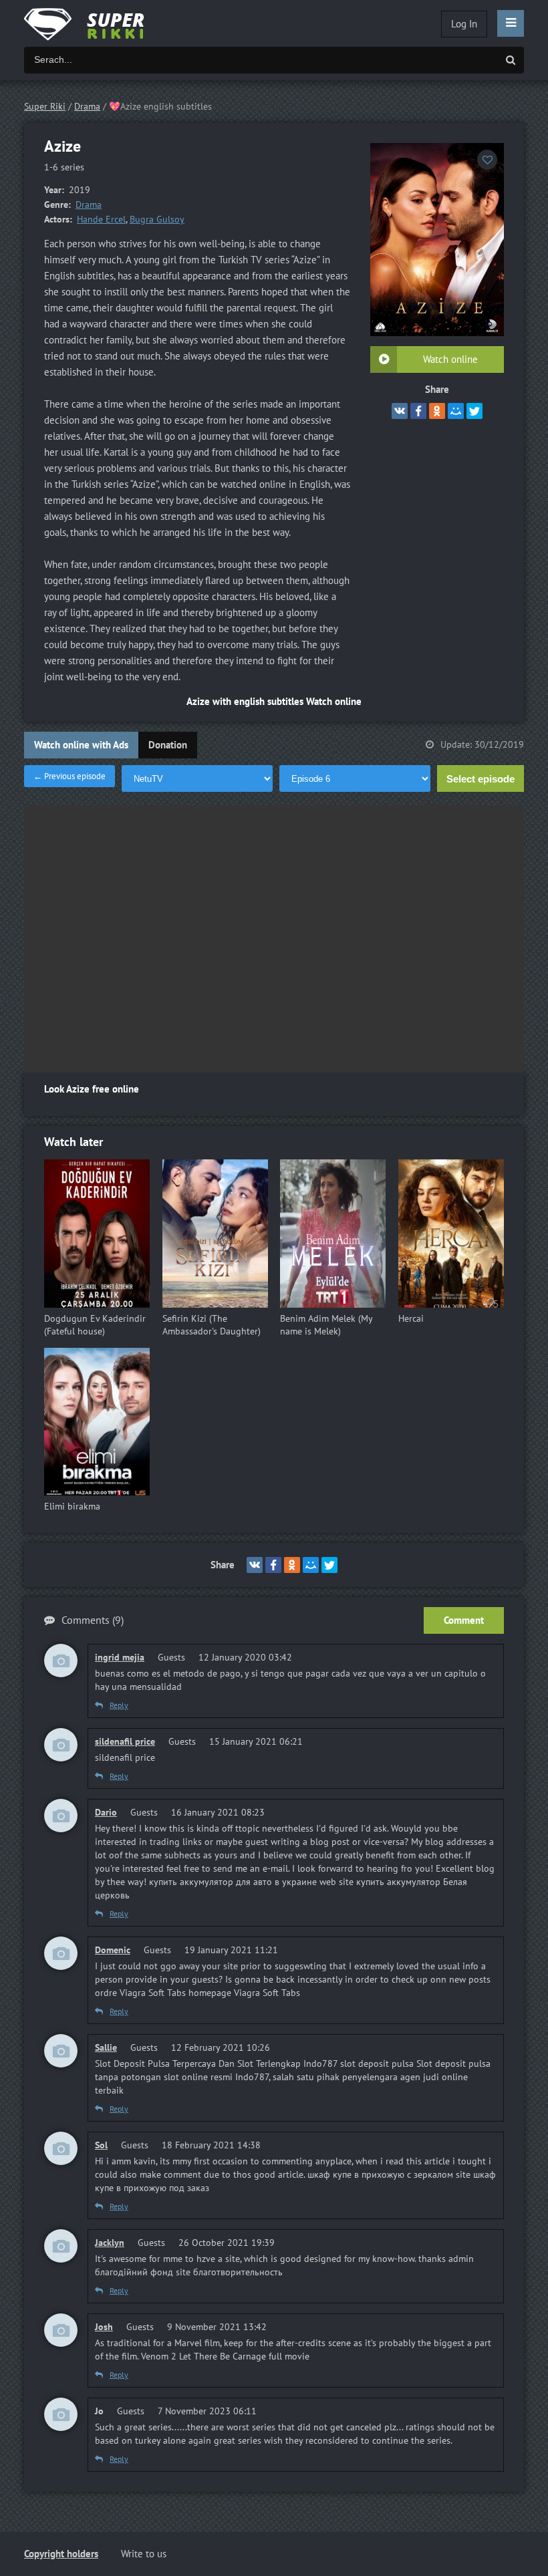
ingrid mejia (120, 1658)
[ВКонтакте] (400, 411)
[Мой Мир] (456, 411)
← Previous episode (70, 776)
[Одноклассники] (437, 411)
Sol (101, 2145)
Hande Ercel (101, 220)
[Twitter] (474, 411)
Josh (104, 2327)
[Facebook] (418, 411)
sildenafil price (125, 1742)
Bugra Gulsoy (157, 220)
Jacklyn (110, 2243)
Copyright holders (61, 2554)
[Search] (511, 60)
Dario (106, 1813)
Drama (89, 205)
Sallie (106, 2048)
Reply (119, 1705)
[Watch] (98, 23)
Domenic (113, 1950)
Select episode (481, 779)
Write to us (144, 2554)
